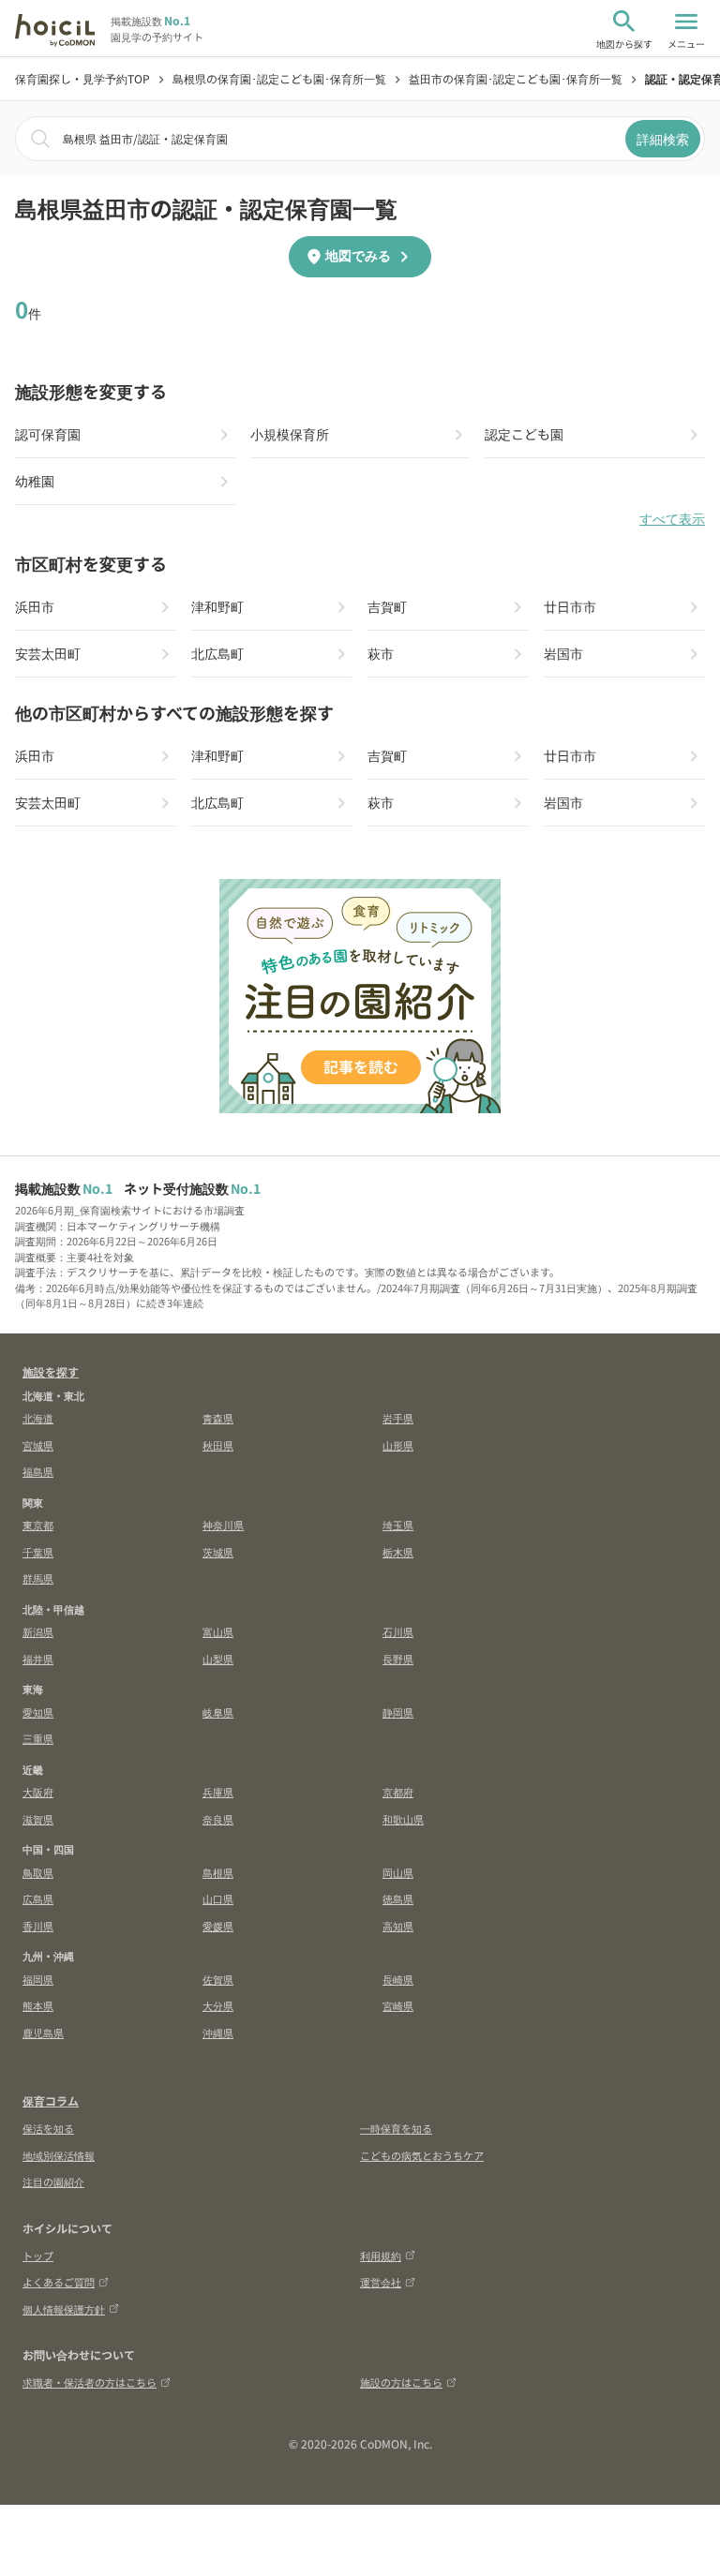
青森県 (218, 1418)
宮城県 (38, 1445)
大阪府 (38, 1792)
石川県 (398, 1631)
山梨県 (218, 1659)
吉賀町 (387, 606)
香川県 (38, 1926)
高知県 (398, 1926)
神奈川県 (223, 1525)
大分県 (218, 2005)
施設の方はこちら (401, 2382)
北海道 (38, 1418)
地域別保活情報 (59, 2155)
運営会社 (381, 2282)
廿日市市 (570, 606)
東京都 (38, 1525)
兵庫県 (218, 1792)
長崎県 (398, 1979)
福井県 (38, 1659)
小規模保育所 (290, 434)
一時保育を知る (396, 2128)
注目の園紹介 (53, 2181)
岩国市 (563, 653)
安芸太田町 (48, 653)
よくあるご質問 (59, 2282)
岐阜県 (218, 1712)
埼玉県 (398, 1525)
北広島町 (217, 653)
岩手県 (398, 1418)
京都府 (398, 1792)
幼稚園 (35, 481)
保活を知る (48, 2128)
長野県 (398, 1659)
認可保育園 (48, 434)
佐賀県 (218, 1979)
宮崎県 (398, 2005)
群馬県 (38, 1578)
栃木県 (398, 1552)
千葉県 (38, 1552)
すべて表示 (672, 519)
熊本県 (38, 2005)
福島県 (38, 1471)
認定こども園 (524, 434)
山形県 (398, 1445)
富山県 (218, 1631)
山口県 (218, 1898)
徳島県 (398, 1898)
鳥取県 (38, 1872)
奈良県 (218, 1819)
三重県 (38, 1738)
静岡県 (398, 1712)
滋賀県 (38, 1819)
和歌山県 (403, 1819)
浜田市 (35, 606)
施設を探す (51, 1371)
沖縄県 (218, 2033)
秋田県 (218, 1445)
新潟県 (38, 1631)
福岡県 (38, 1979)
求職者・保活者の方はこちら (90, 2382)
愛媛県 (218, 1926)
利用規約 (381, 2256)
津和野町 (217, 606)
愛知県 (38, 1712)
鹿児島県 (43, 2033)
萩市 (381, 653)
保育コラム (51, 2100)
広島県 (38, 1898)
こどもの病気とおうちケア (422, 2155)
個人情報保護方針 (64, 2309)
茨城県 (218, 1552)
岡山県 (398, 1872)
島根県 (218, 1872)
